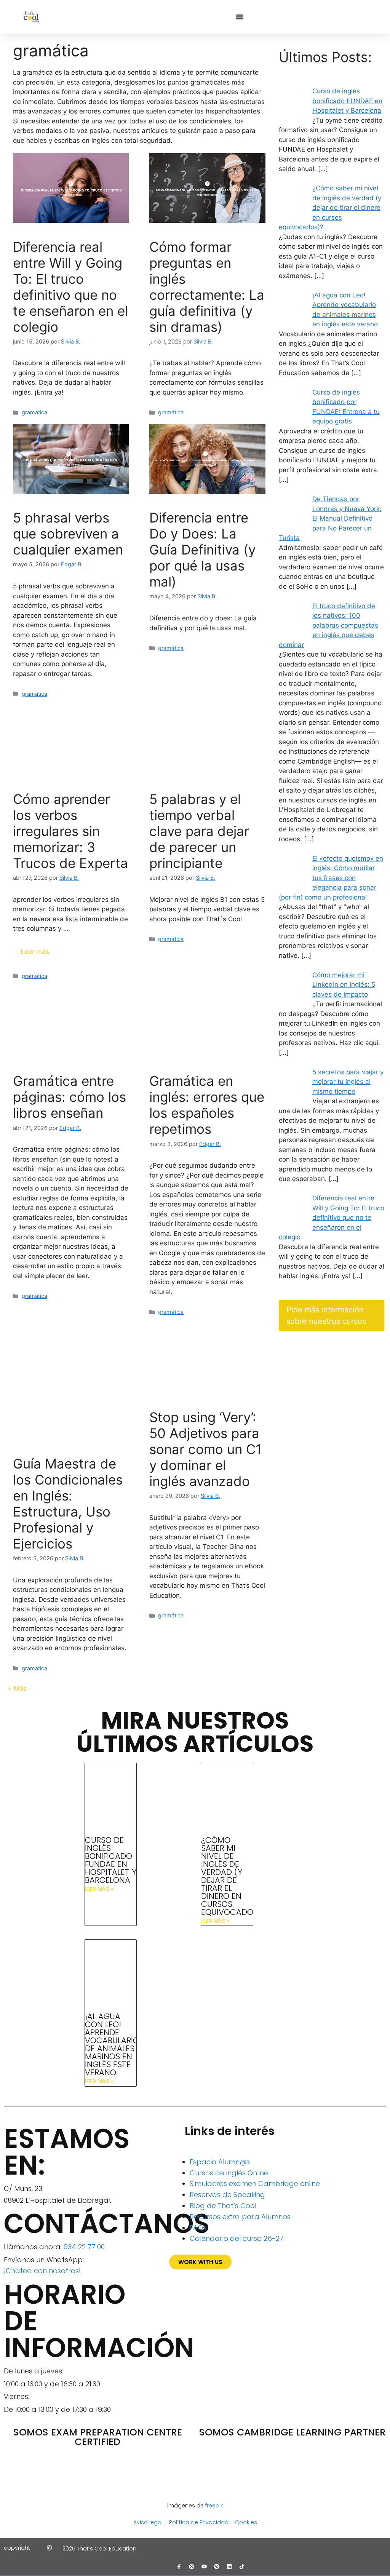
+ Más (17, 1688)
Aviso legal (148, 2522)
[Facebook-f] (179, 2566)
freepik (214, 2506)
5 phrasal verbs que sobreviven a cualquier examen (68, 534)
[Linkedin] (229, 2566)
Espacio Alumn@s (220, 2162)
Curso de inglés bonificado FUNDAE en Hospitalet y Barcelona (111, 1860)
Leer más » (99, 1889)
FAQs (198, 2228)
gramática (34, 412)
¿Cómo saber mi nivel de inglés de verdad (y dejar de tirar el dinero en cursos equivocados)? (233, 1876)
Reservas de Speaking (227, 2195)
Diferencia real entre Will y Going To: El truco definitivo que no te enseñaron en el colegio (70, 287)
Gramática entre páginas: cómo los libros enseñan (70, 1097)
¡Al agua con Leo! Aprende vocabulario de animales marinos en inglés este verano (112, 2044)
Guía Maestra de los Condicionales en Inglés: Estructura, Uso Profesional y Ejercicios (68, 1504)
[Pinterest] (217, 2566)
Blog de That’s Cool (223, 2206)
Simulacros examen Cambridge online (255, 2184)
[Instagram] (192, 2566)
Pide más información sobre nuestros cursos (326, 1315)
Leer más (35, 952)
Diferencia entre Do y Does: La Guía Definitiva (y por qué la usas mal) (202, 550)
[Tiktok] (242, 2566)
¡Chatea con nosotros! (42, 2271)
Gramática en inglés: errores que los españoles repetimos (207, 1105)
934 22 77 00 (84, 2247)
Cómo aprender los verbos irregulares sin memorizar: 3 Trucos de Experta (70, 831)
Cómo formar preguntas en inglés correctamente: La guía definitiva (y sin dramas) (207, 287)
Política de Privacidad (199, 2522)
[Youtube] (204, 2566)
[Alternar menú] (240, 17)
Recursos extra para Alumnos (240, 2217)
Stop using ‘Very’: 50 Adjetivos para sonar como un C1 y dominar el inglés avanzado (205, 1449)
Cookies (246, 2522)
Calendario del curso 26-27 (237, 2238)
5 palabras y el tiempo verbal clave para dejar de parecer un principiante (199, 831)
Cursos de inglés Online (229, 2173)
